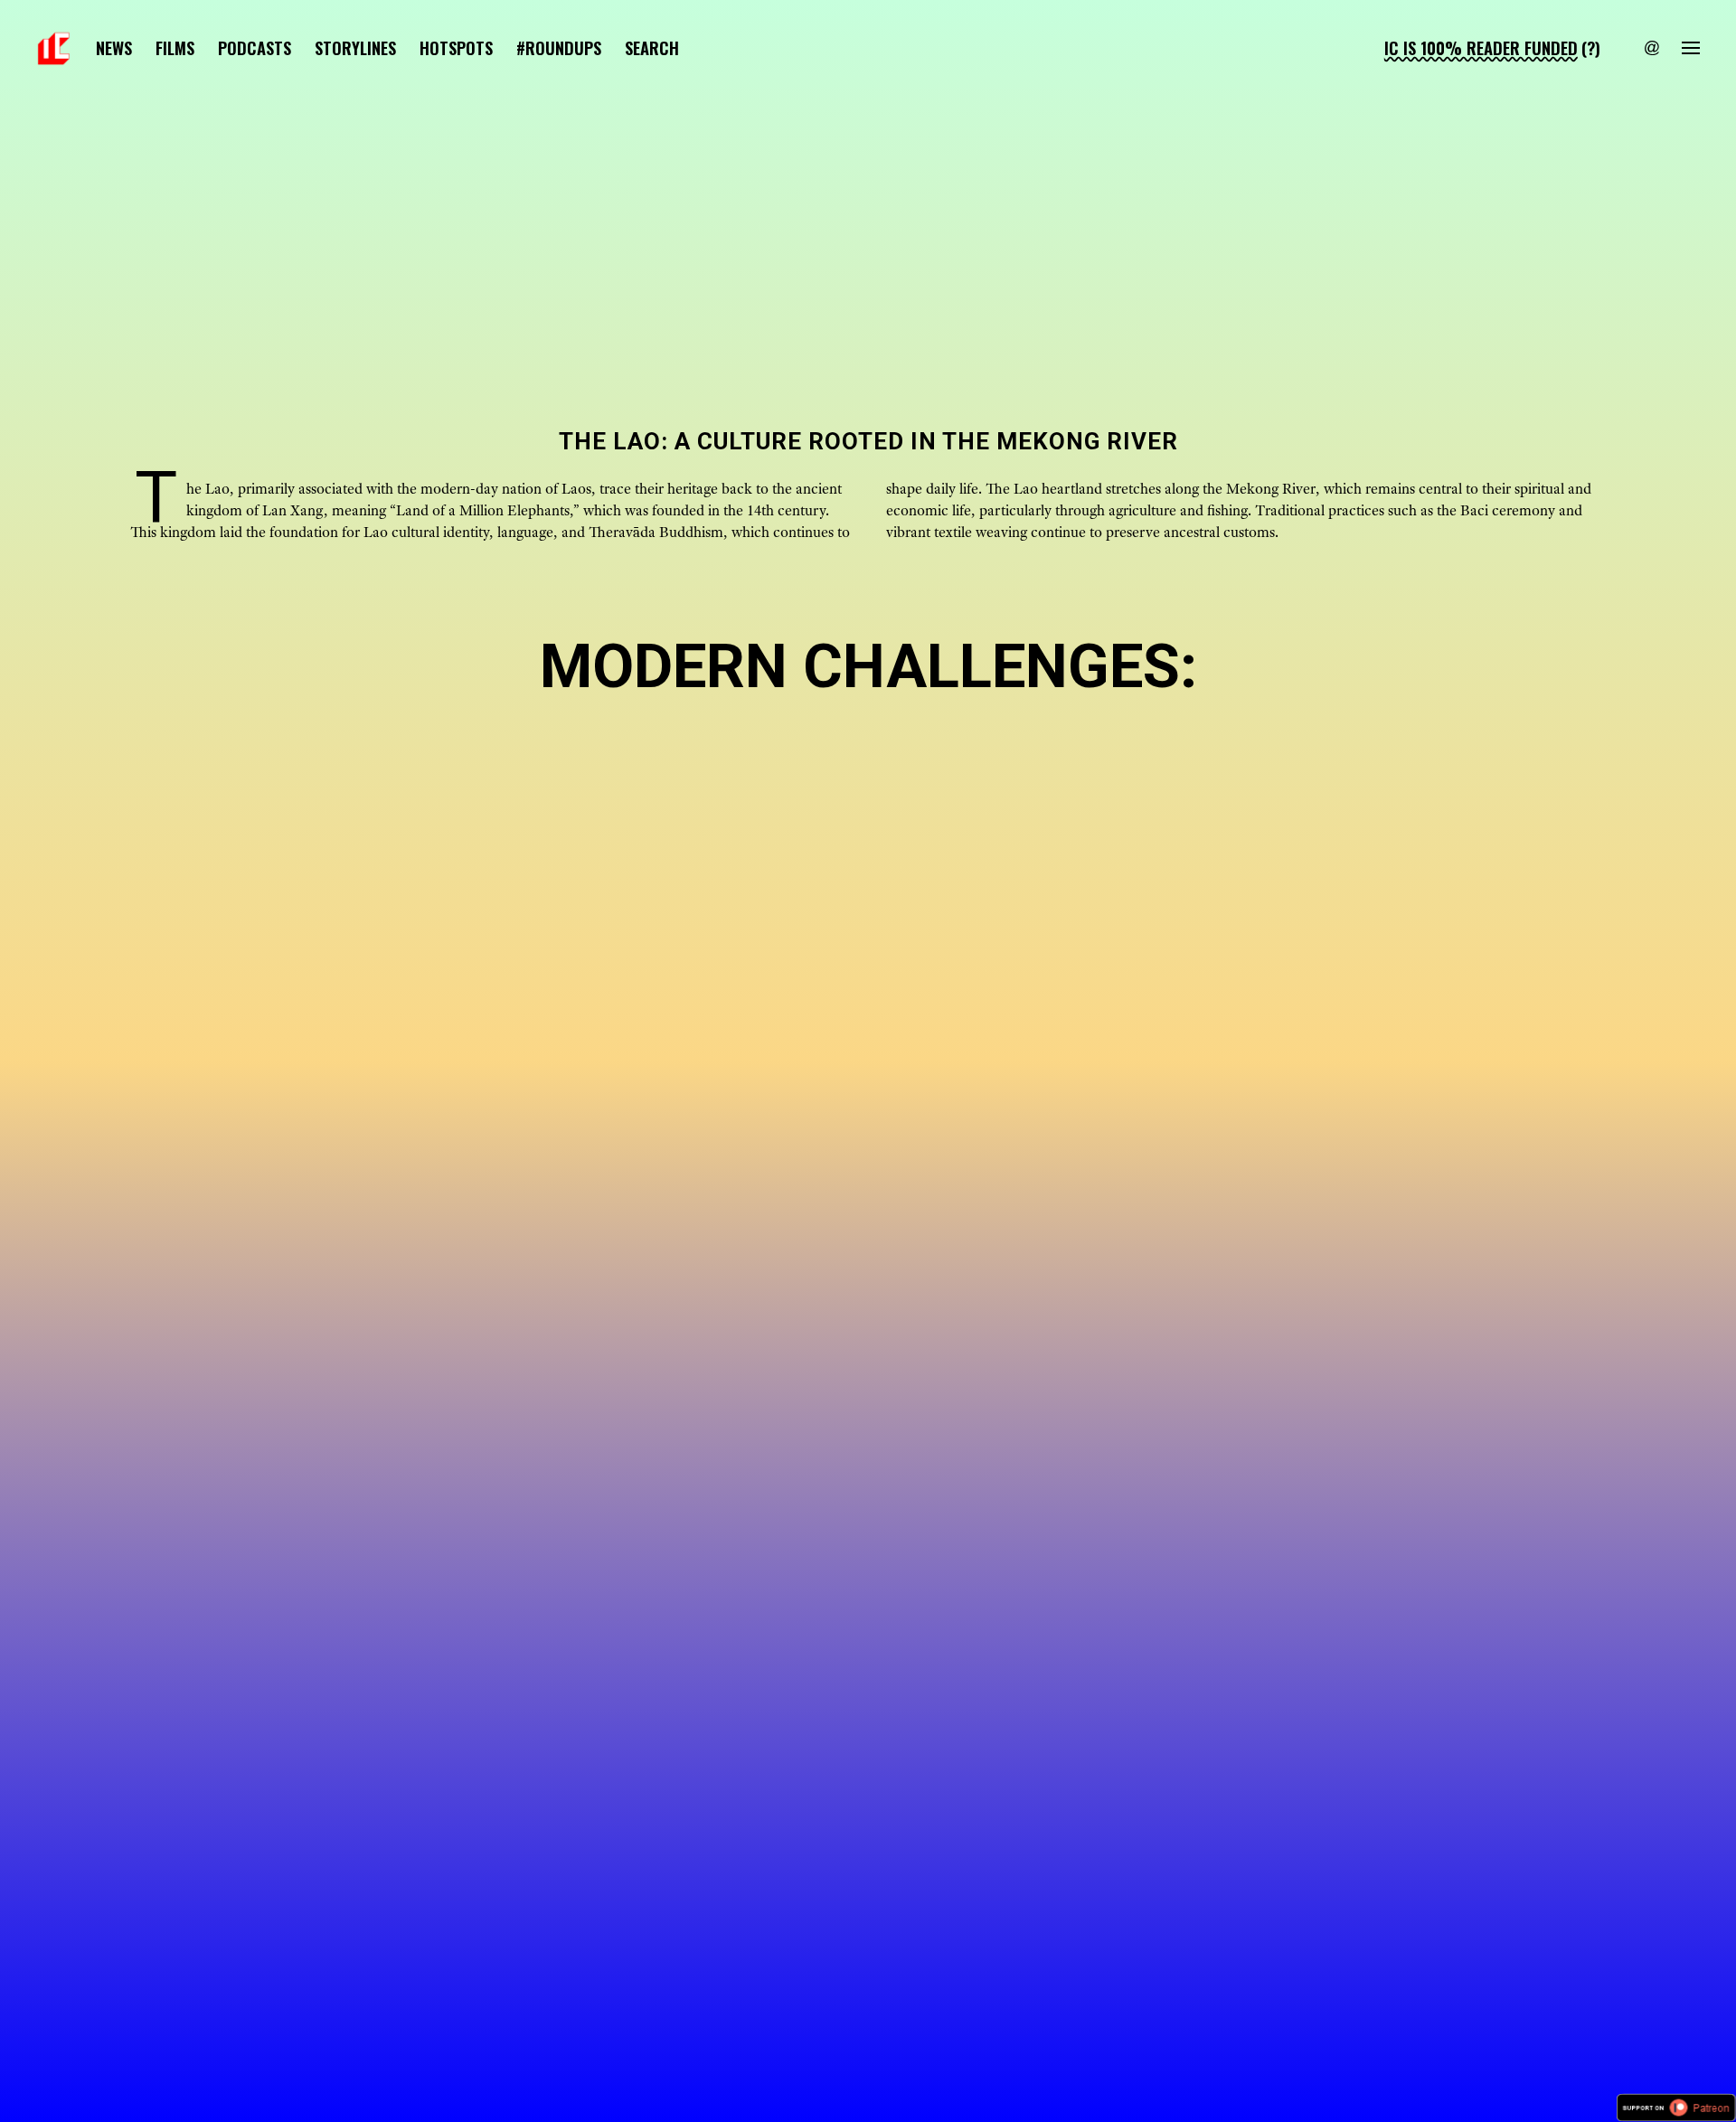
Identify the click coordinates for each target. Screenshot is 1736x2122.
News (114, 47)
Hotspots (456, 47)
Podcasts (255, 47)
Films (175, 47)
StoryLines (355, 47)
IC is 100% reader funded (1481, 47)
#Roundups (559, 47)
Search (652, 47)
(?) (1591, 47)
